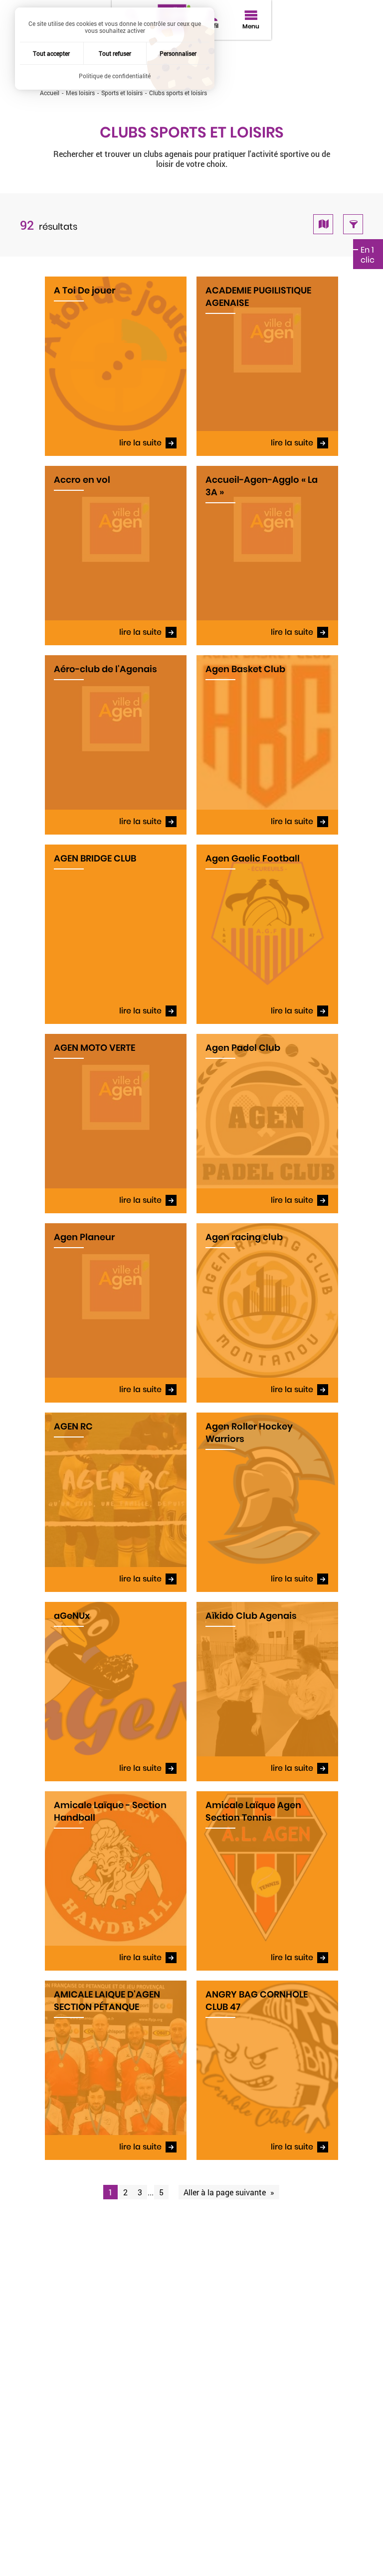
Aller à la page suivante (226, 2192)
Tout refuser (115, 53)
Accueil (50, 93)
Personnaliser (178, 53)
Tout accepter (51, 53)
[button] (323, 224)
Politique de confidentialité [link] (115, 76)
